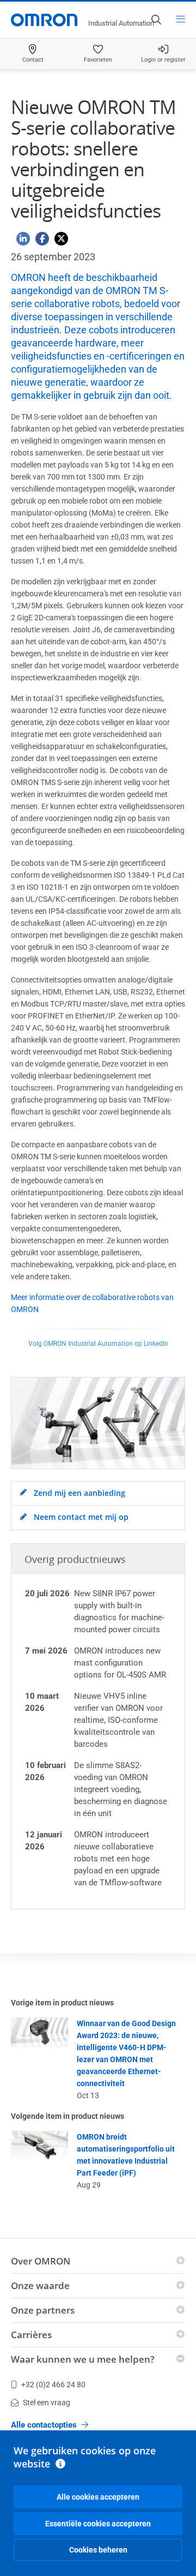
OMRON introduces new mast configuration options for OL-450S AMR (120, 1663)
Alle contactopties (44, 2425)
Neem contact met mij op (80, 1517)
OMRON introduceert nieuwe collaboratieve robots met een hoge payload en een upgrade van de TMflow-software (118, 1859)
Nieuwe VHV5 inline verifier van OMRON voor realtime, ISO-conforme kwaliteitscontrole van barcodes (118, 1720)
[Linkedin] (20, 241)
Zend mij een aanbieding (78, 1493)
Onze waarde (40, 2286)
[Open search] (156, 20)
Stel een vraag (47, 2403)
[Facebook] (39, 241)
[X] (59, 241)
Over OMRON (41, 2261)
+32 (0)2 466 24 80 (53, 2385)
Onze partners (43, 2310)
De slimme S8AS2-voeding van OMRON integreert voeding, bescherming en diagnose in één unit (121, 1789)
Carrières (31, 2335)
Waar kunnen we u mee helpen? (83, 2359)
